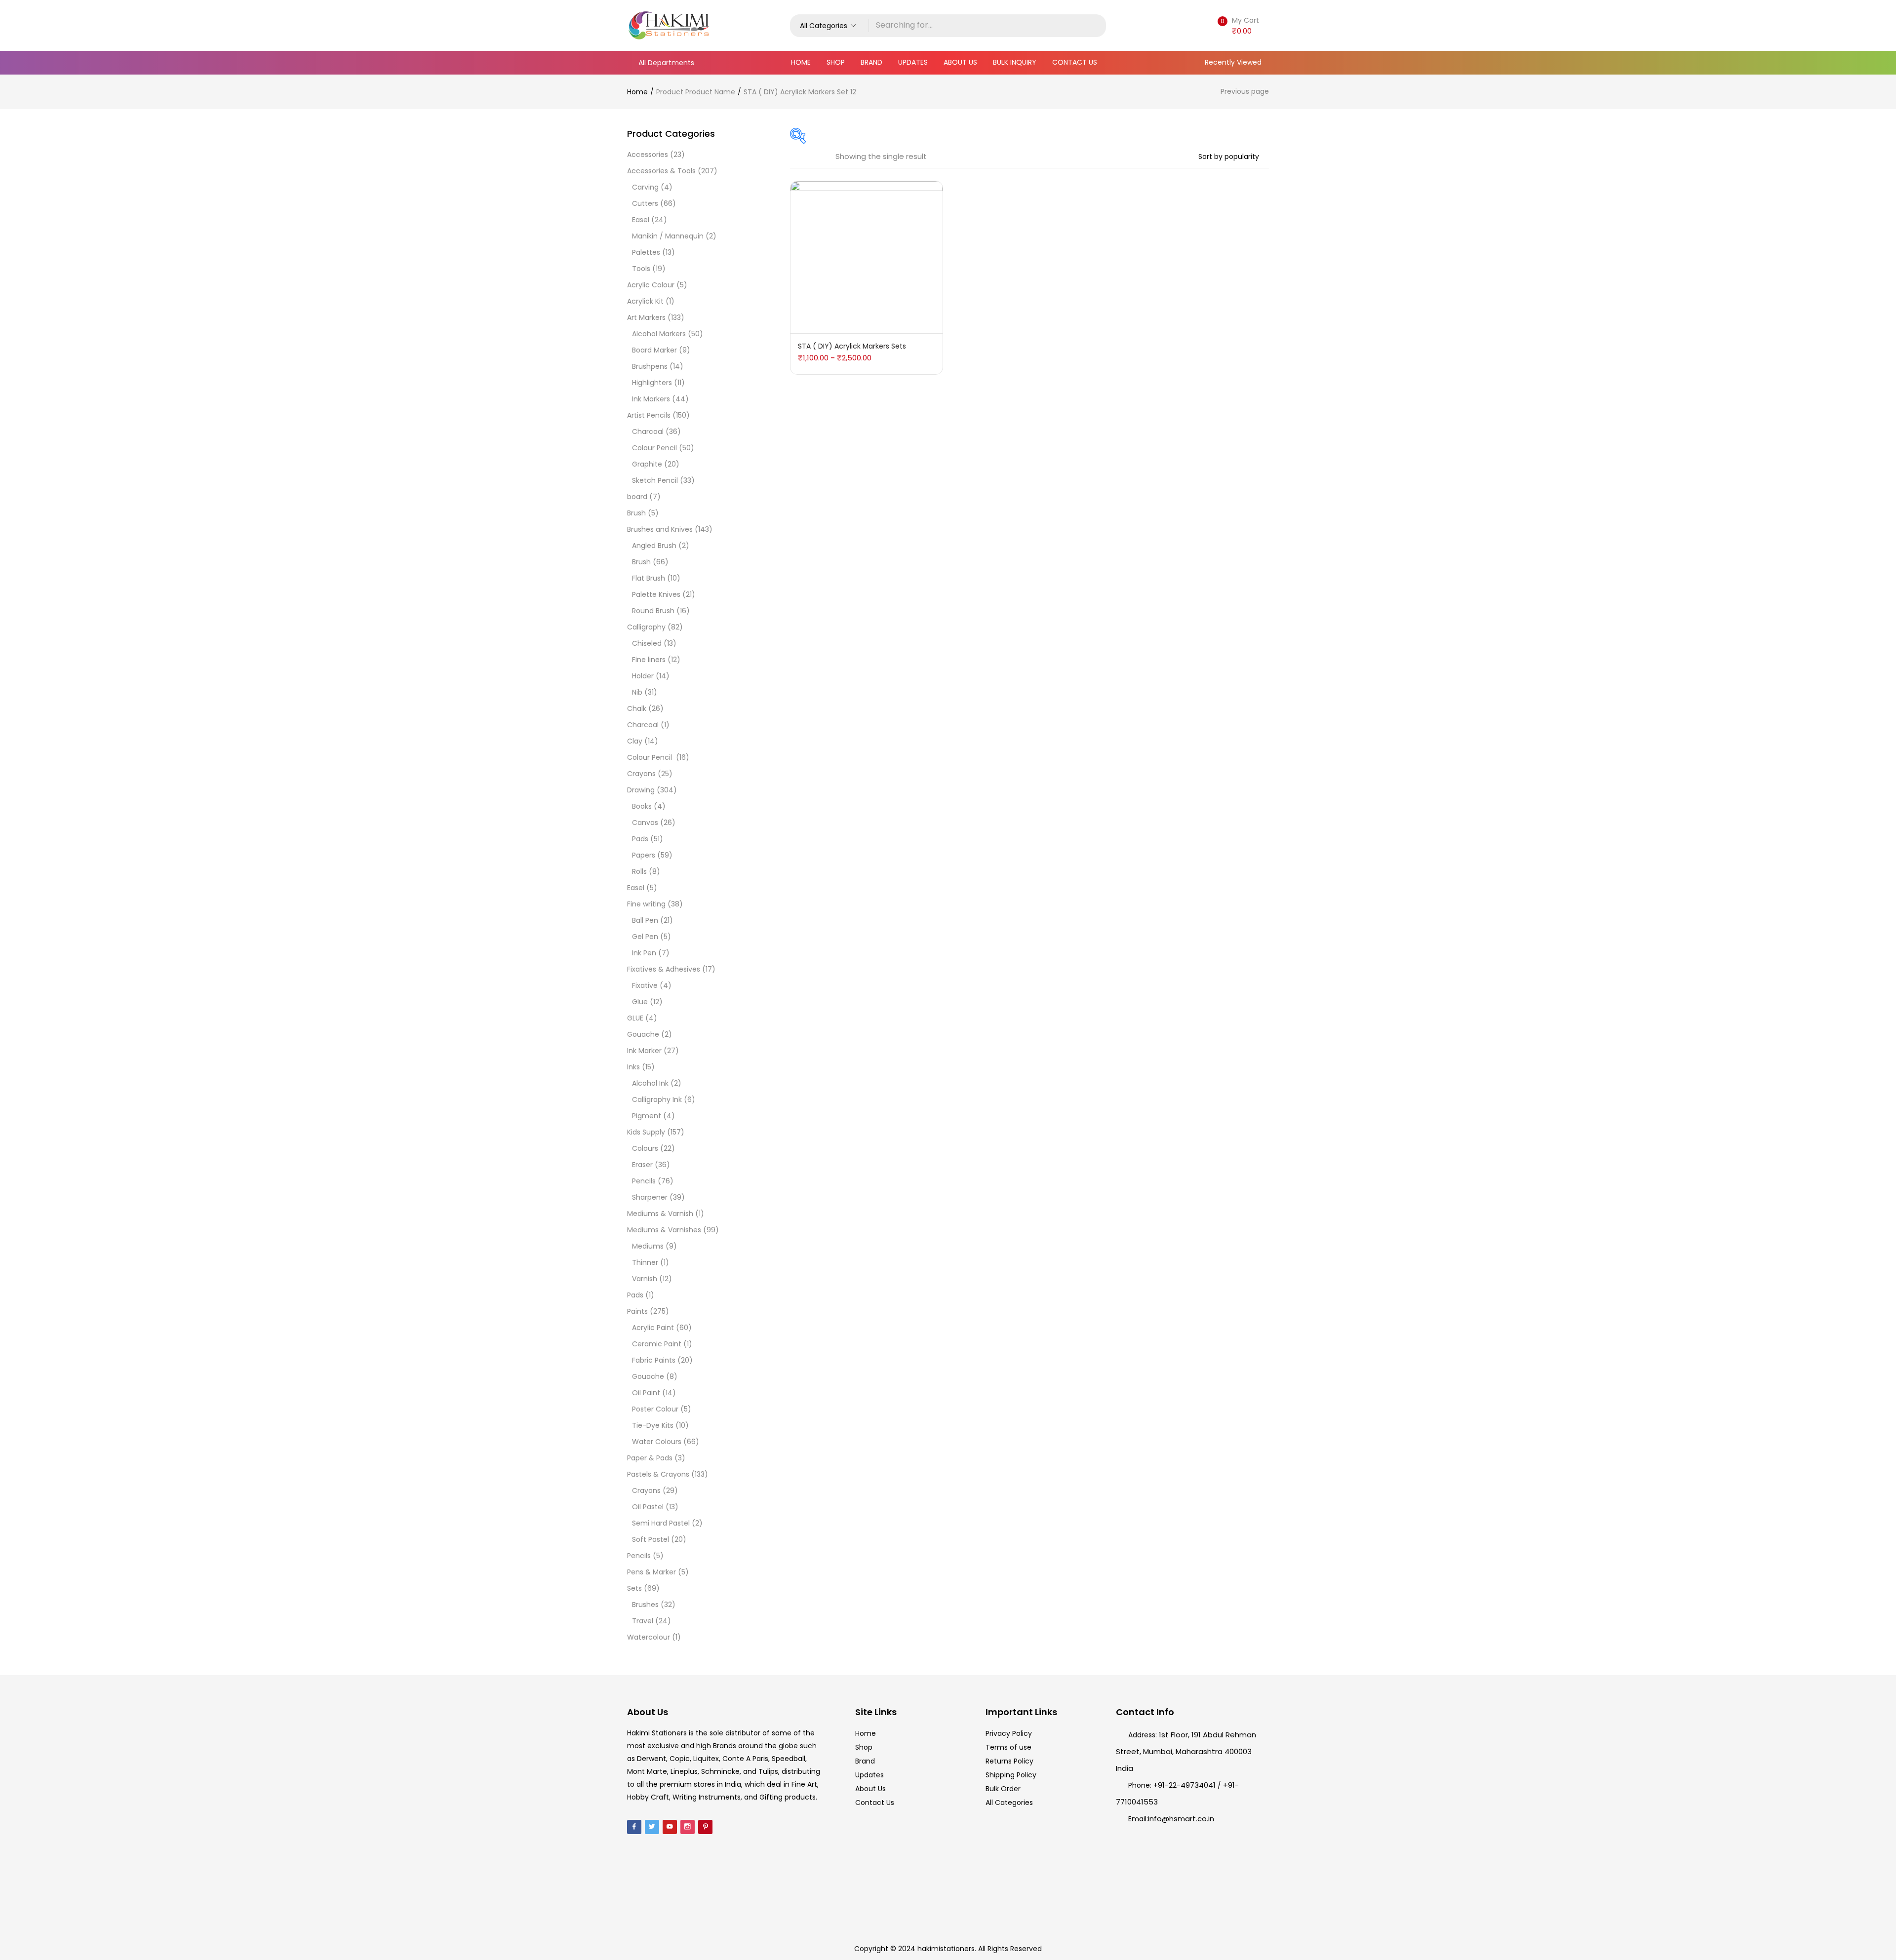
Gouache (643, 1034)
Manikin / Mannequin (668, 236)
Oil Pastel (648, 1507)
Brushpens (650, 366)
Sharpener (650, 1197)
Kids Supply (646, 1132)
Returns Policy (1009, 1761)
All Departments (666, 63)
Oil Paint (646, 1393)
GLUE (635, 1018)
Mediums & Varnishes (664, 1230)
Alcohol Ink (650, 1083)
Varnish (645, 1279)
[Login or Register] (1197, 25)
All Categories (1009, 1803)
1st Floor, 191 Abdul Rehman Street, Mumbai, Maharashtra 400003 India (1186, 1751)
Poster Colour (655, 1409)
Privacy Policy (1009, 1733)
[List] (821, 157)
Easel (641, 220)
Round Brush (653, 611)
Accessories (648, 155)
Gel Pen (645, 937)
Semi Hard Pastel (661, 1523)
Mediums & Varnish (660, 1214)
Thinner (645, 1262)
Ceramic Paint (657, 1344)
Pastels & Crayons (658, 1474)
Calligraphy (646, 627)
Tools (641, 269)
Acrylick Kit (645, 301)
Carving (645, 187)
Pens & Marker (652, 1572)
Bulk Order (1003, 1789)
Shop (836, 62)
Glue (640, 1002)
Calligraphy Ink (657, 1099)
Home (801, 62)
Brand (871, 62)
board (637, 497)
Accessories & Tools (661, 171)
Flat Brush (649, 578)
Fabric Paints (654, 1360)
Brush (636, 513)
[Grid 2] (807, 157)
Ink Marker (644, 1051)
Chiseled (647, 643)
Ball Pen (645, 920)
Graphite (647, 464)
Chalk (637, 708)
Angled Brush (654, 546)
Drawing (641, 790)
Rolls (639, 871)
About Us (960, 62)
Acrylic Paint (653, 1328)
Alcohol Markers (659, 334)
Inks (633, 1067)
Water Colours (657, 1442)
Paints (637, 1311)
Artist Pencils (649, 415)
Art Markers (646, 317)
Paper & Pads (650, 1458)
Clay (635, 741)
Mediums (648, 1246)
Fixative (645, 985)
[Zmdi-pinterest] (705, 1827)
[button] (829, 26)
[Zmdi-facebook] (634, 1827)
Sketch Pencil (655, 480)
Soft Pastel (651, 1539)
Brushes (645, 1605)
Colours (645, 1148)
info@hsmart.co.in (1181, 1819)
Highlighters (652, 383)
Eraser (642, 1165)
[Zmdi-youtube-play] (670, 1827)
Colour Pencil (654, 448)
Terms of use (1008, 1747)
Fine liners (649, 660)
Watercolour (649, 1637)
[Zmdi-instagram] (688, 1827)
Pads (640, 839)
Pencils (644, 1181)
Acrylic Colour (651, 285)
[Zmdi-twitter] (652, 1827)
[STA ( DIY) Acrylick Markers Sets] (867, 257)
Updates (913, 62)
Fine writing (646, 904)
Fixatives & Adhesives (664, 969)
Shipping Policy (1011, 1775)
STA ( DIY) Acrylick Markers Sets (852, 346)
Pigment (647, 1116)
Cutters (645, 203)
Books (642, 806)
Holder (643, 676)
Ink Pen (644, 953)
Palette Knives (656, 594)
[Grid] (793, 157)
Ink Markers (651, 399)
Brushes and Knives (660, 529)
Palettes (646, 252)
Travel (643, 1621)
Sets (634, 1588)
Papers (644, 855)
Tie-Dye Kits (653, 1425)
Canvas (645, 823)
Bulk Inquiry (1015, 62)
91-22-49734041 (1187, 1785)
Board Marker (654, 350)
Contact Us (1075, 62)
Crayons (641, 774)
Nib (637, 692)
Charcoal (648, 431)
